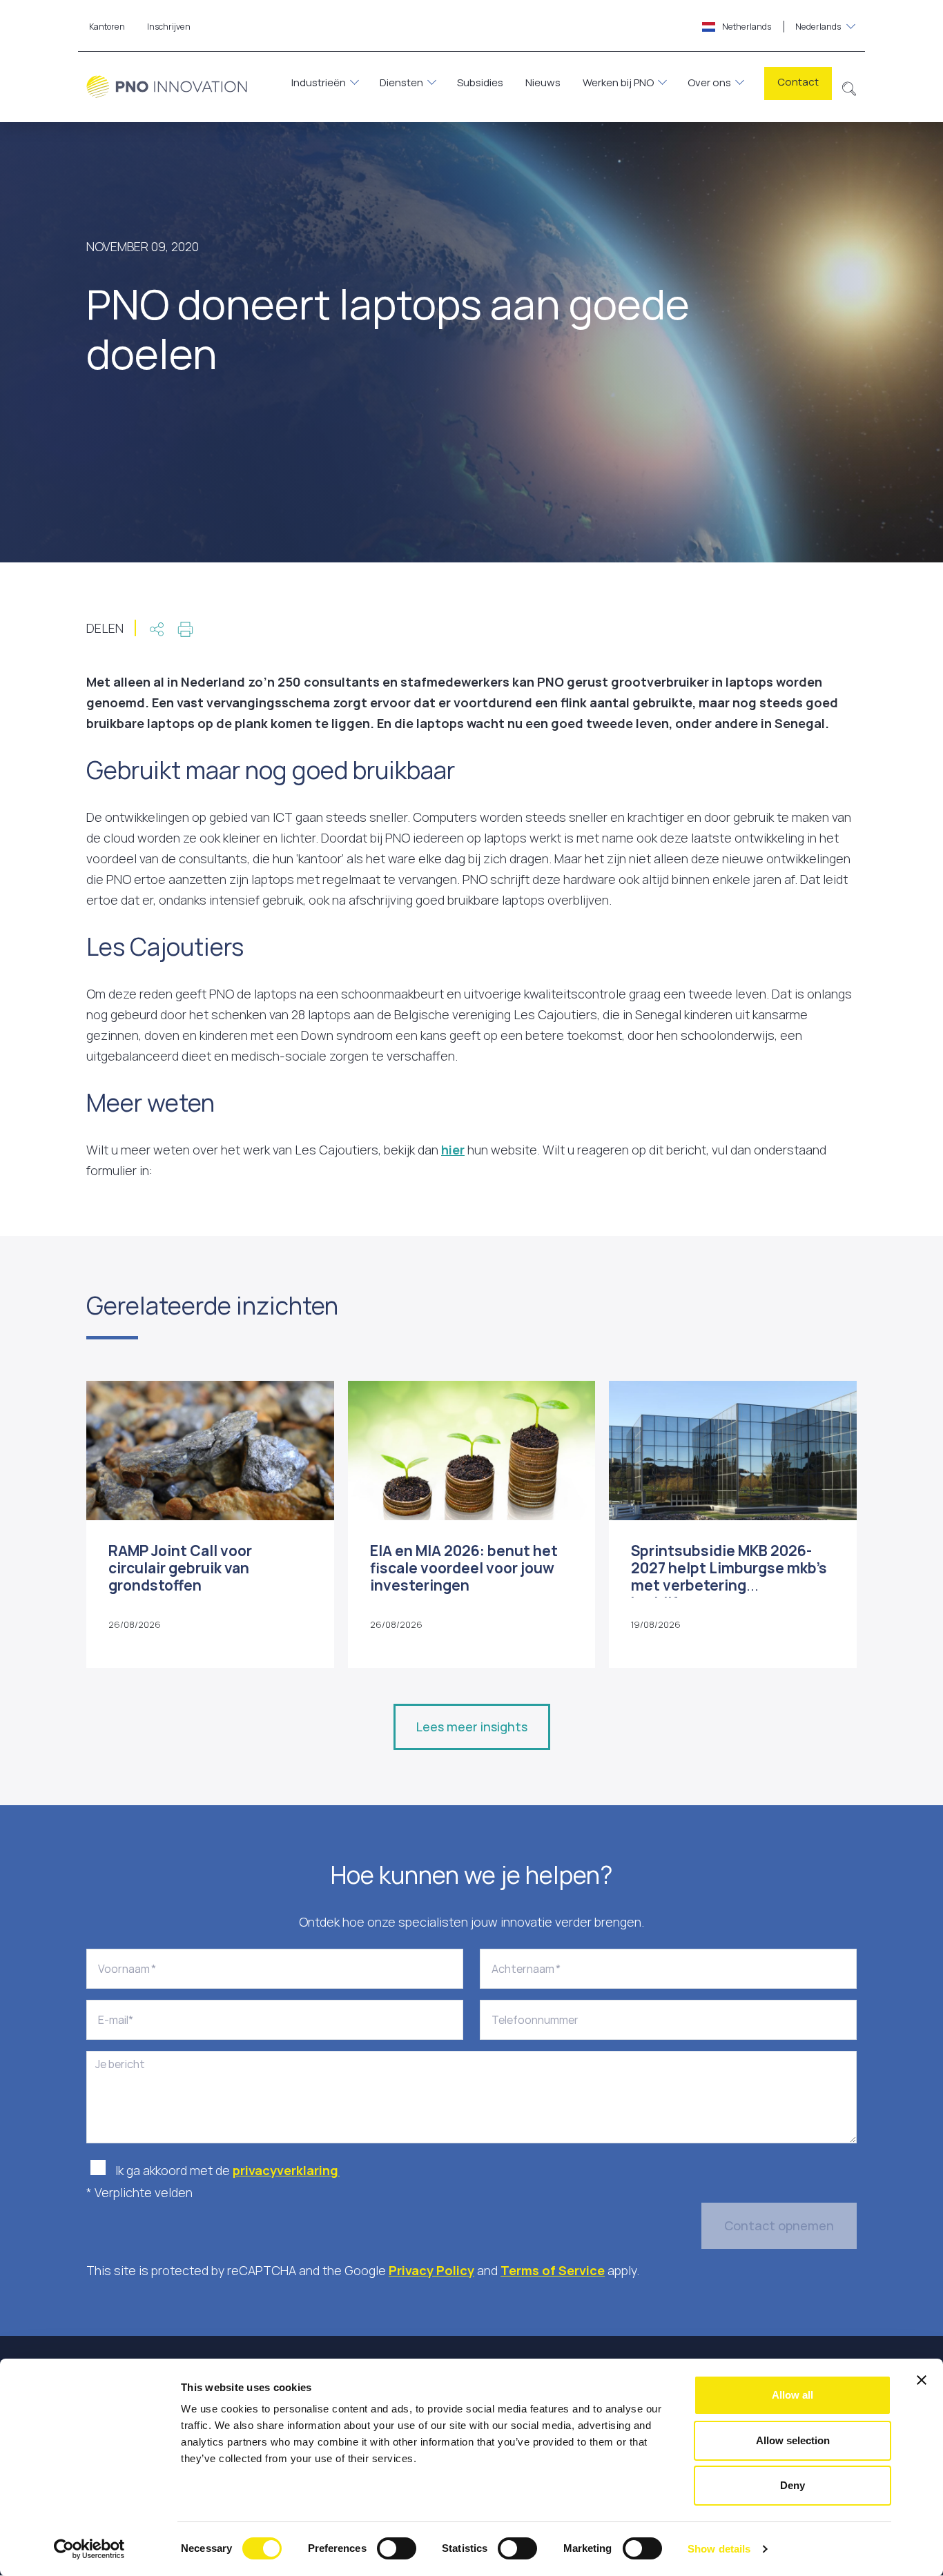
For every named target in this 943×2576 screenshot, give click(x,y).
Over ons (709, 82)
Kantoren (107, 27)
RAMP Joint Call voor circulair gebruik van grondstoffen (180, 1568)
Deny (793, 2485)
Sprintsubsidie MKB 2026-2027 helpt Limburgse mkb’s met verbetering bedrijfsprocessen (729, 1577)
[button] (849, 87)
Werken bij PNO (618, 82)
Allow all (793, 2395)
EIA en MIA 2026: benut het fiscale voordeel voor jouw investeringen (464, 1568)
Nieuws (543, 82)
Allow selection (793, 2440)
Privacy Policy (431, 2270)
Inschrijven (169, 27)
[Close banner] (922, 2380)
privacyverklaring (286, 2170)
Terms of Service (553, 2270)
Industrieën (319, 82)
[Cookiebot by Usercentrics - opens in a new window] (89, 2549)
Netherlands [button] (781, 27)
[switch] (397, 2548)
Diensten (401, 82)
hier (453, 1150)
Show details (719, 2549)
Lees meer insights (472, 1727)
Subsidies (480, 82)
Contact (798, 82)
